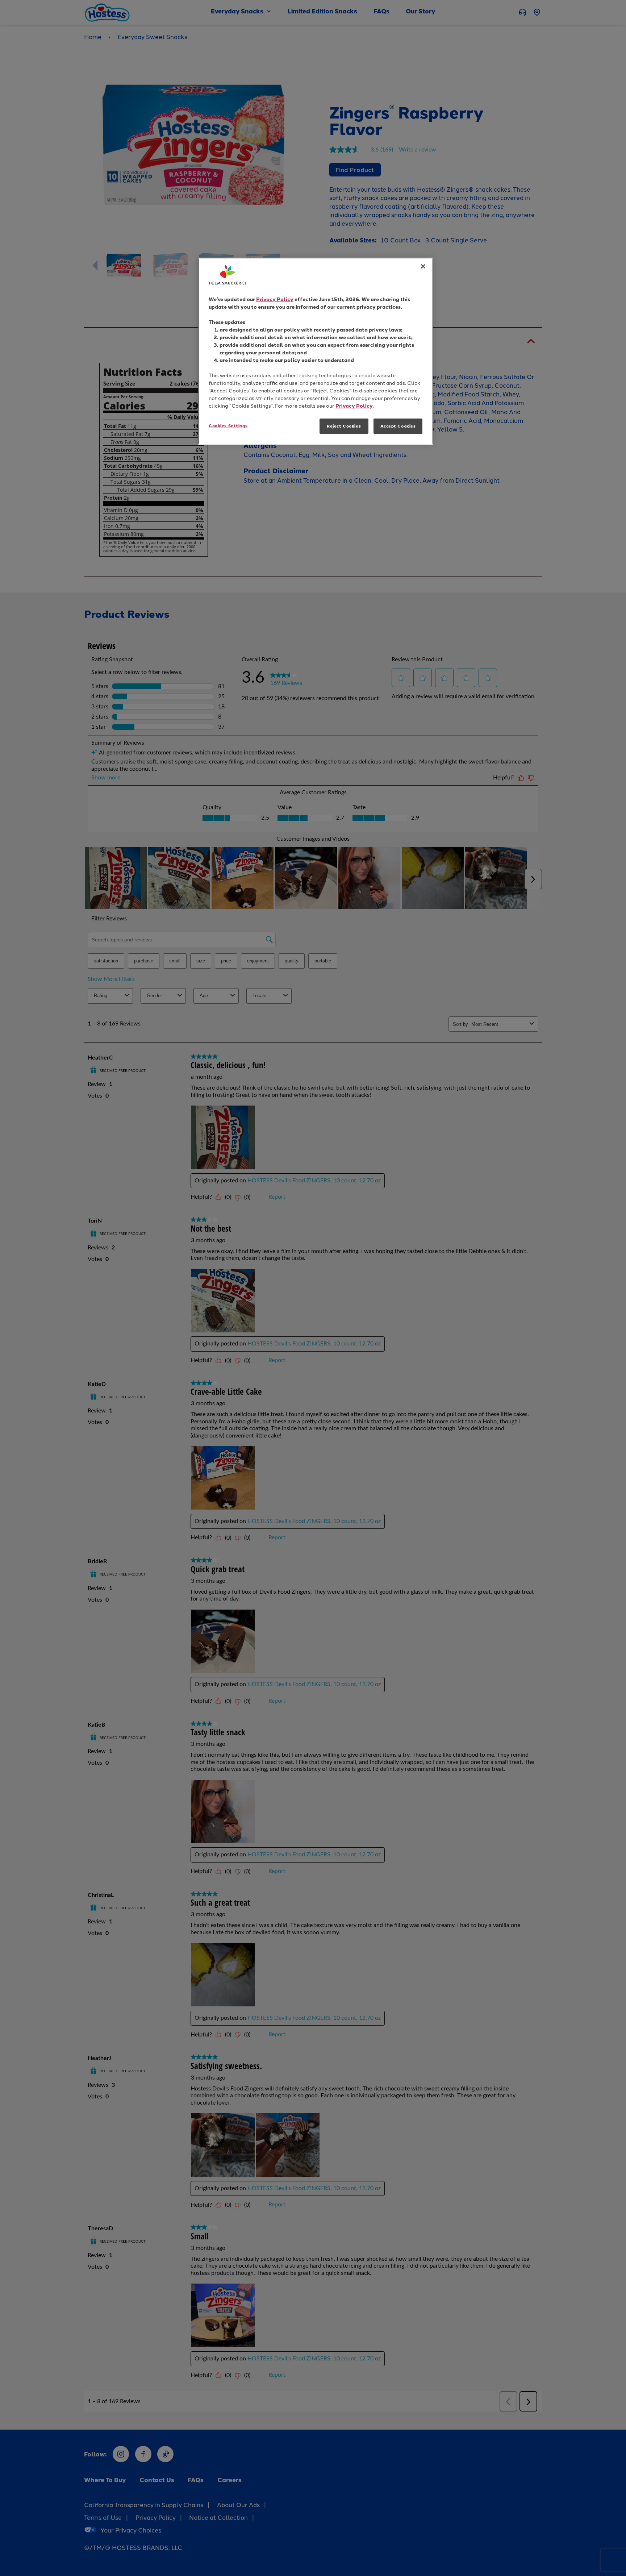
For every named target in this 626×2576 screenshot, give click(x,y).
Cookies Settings (228, 426)
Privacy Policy (275, 299)
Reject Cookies (344, 426)
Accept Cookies (398, 426)
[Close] (423, 266)
